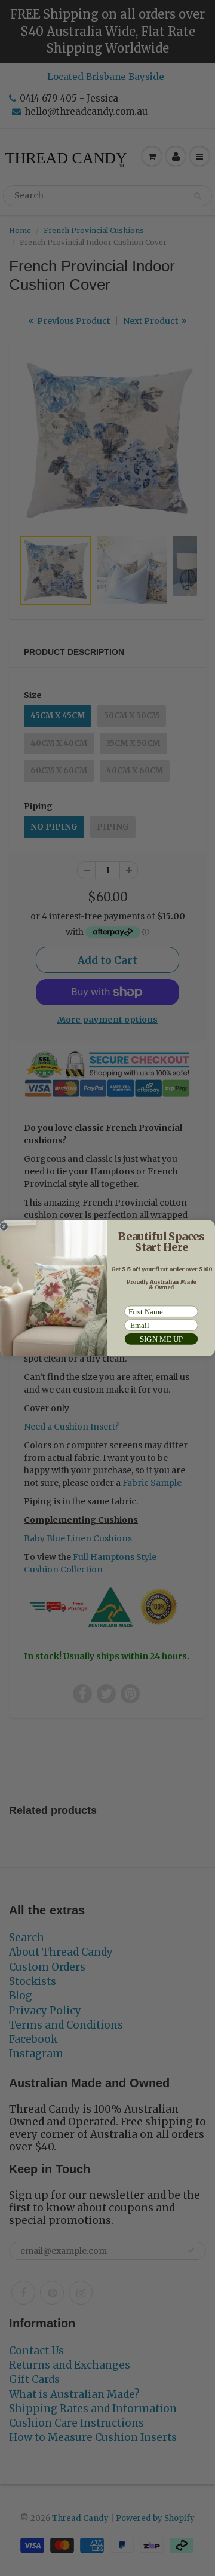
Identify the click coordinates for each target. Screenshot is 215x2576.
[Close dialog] (4, 1227)
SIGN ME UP (162, 1339)
